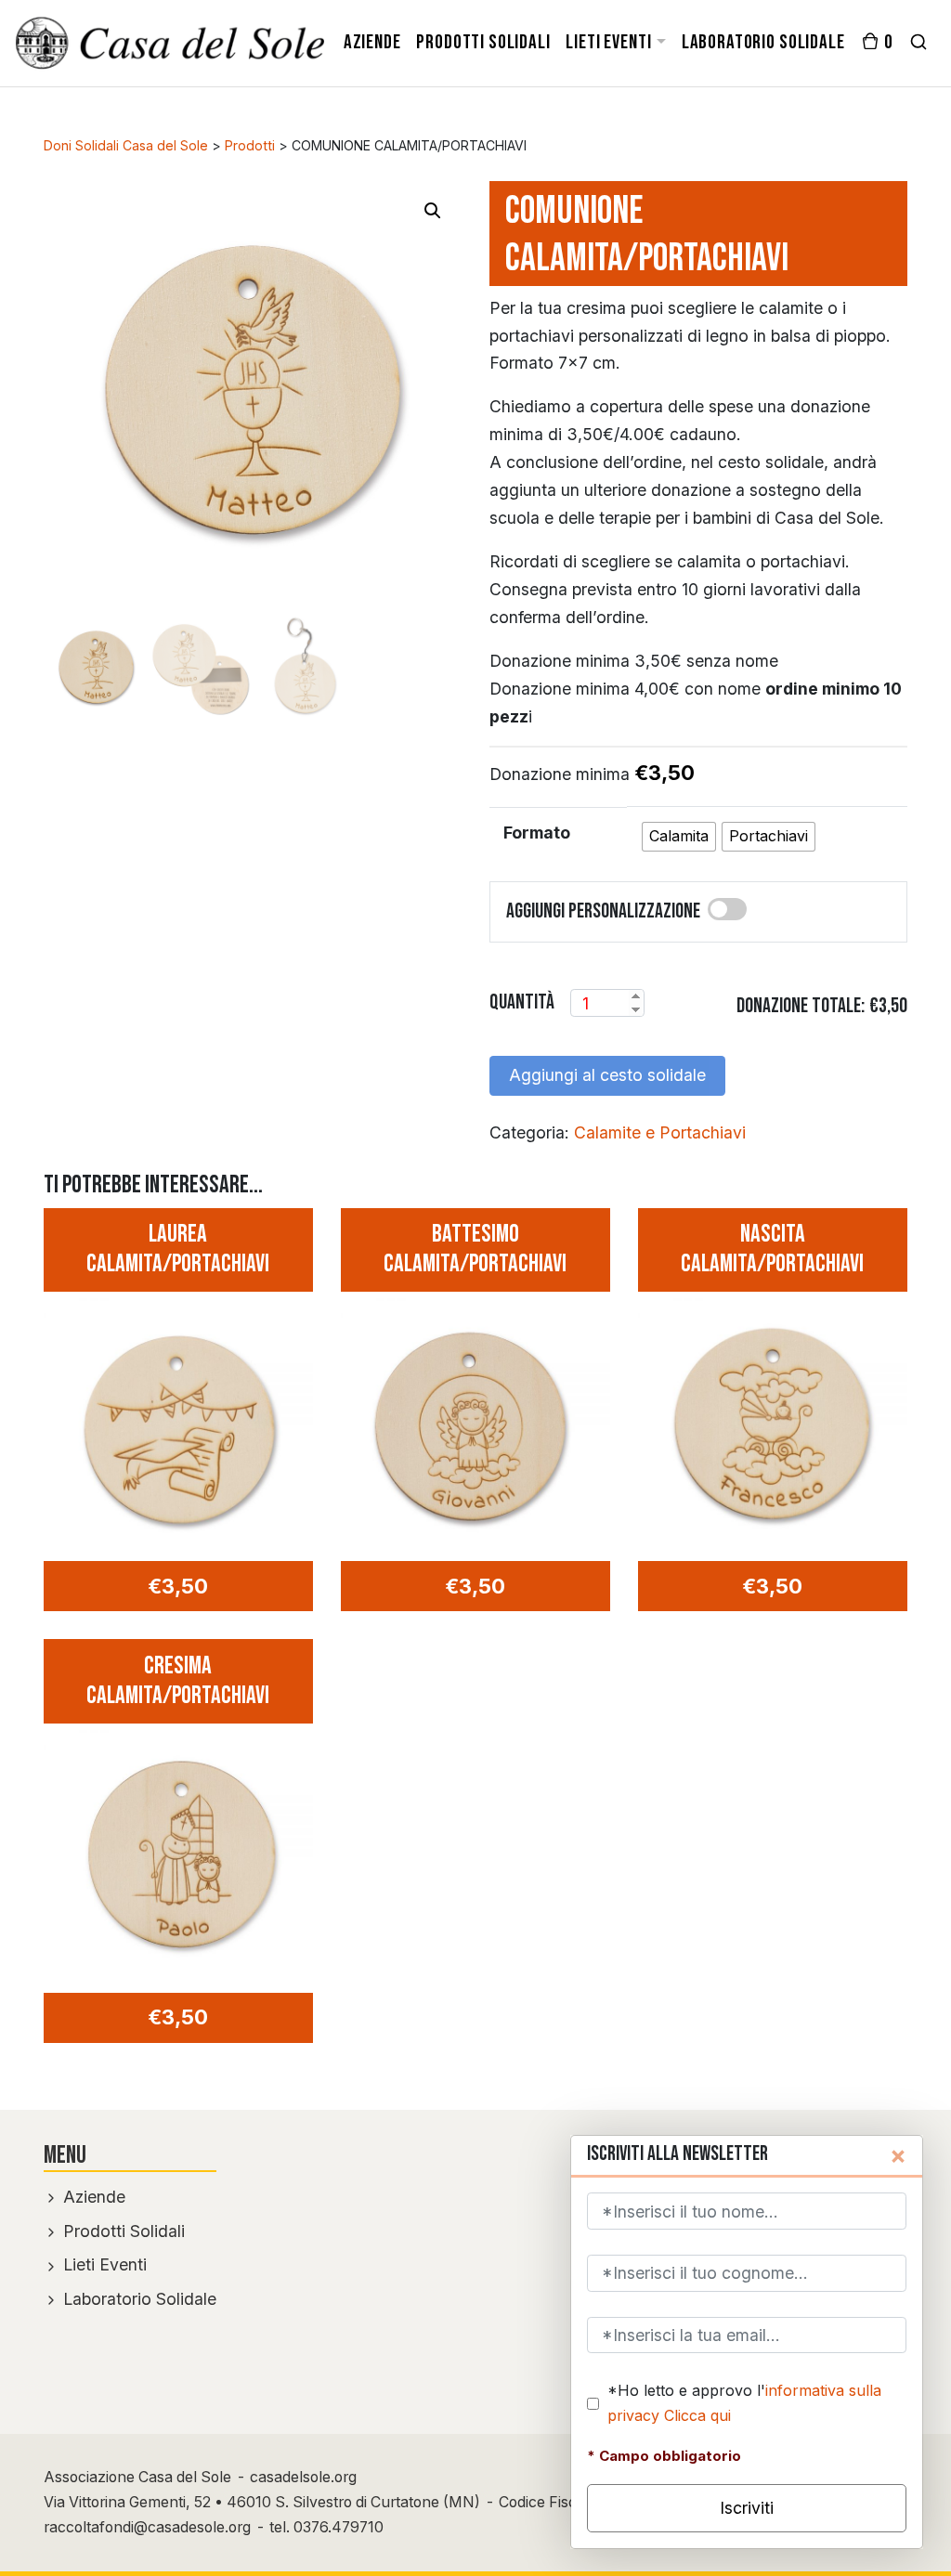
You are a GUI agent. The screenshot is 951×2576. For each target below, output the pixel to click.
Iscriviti (747, 2508)
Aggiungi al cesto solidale (607, 1075)
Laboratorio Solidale (137, 2299)
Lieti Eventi (103, 2264)
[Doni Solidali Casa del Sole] (170, 42)
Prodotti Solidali (122, 2231)
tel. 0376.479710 (326, 2527)
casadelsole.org (303, 2477)
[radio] (679, 837)
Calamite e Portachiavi (660, 1132)
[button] (433, 211)
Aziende (92, 2197)
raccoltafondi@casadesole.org (147, 2527)
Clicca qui (697, 2415)
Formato (537, 833)
